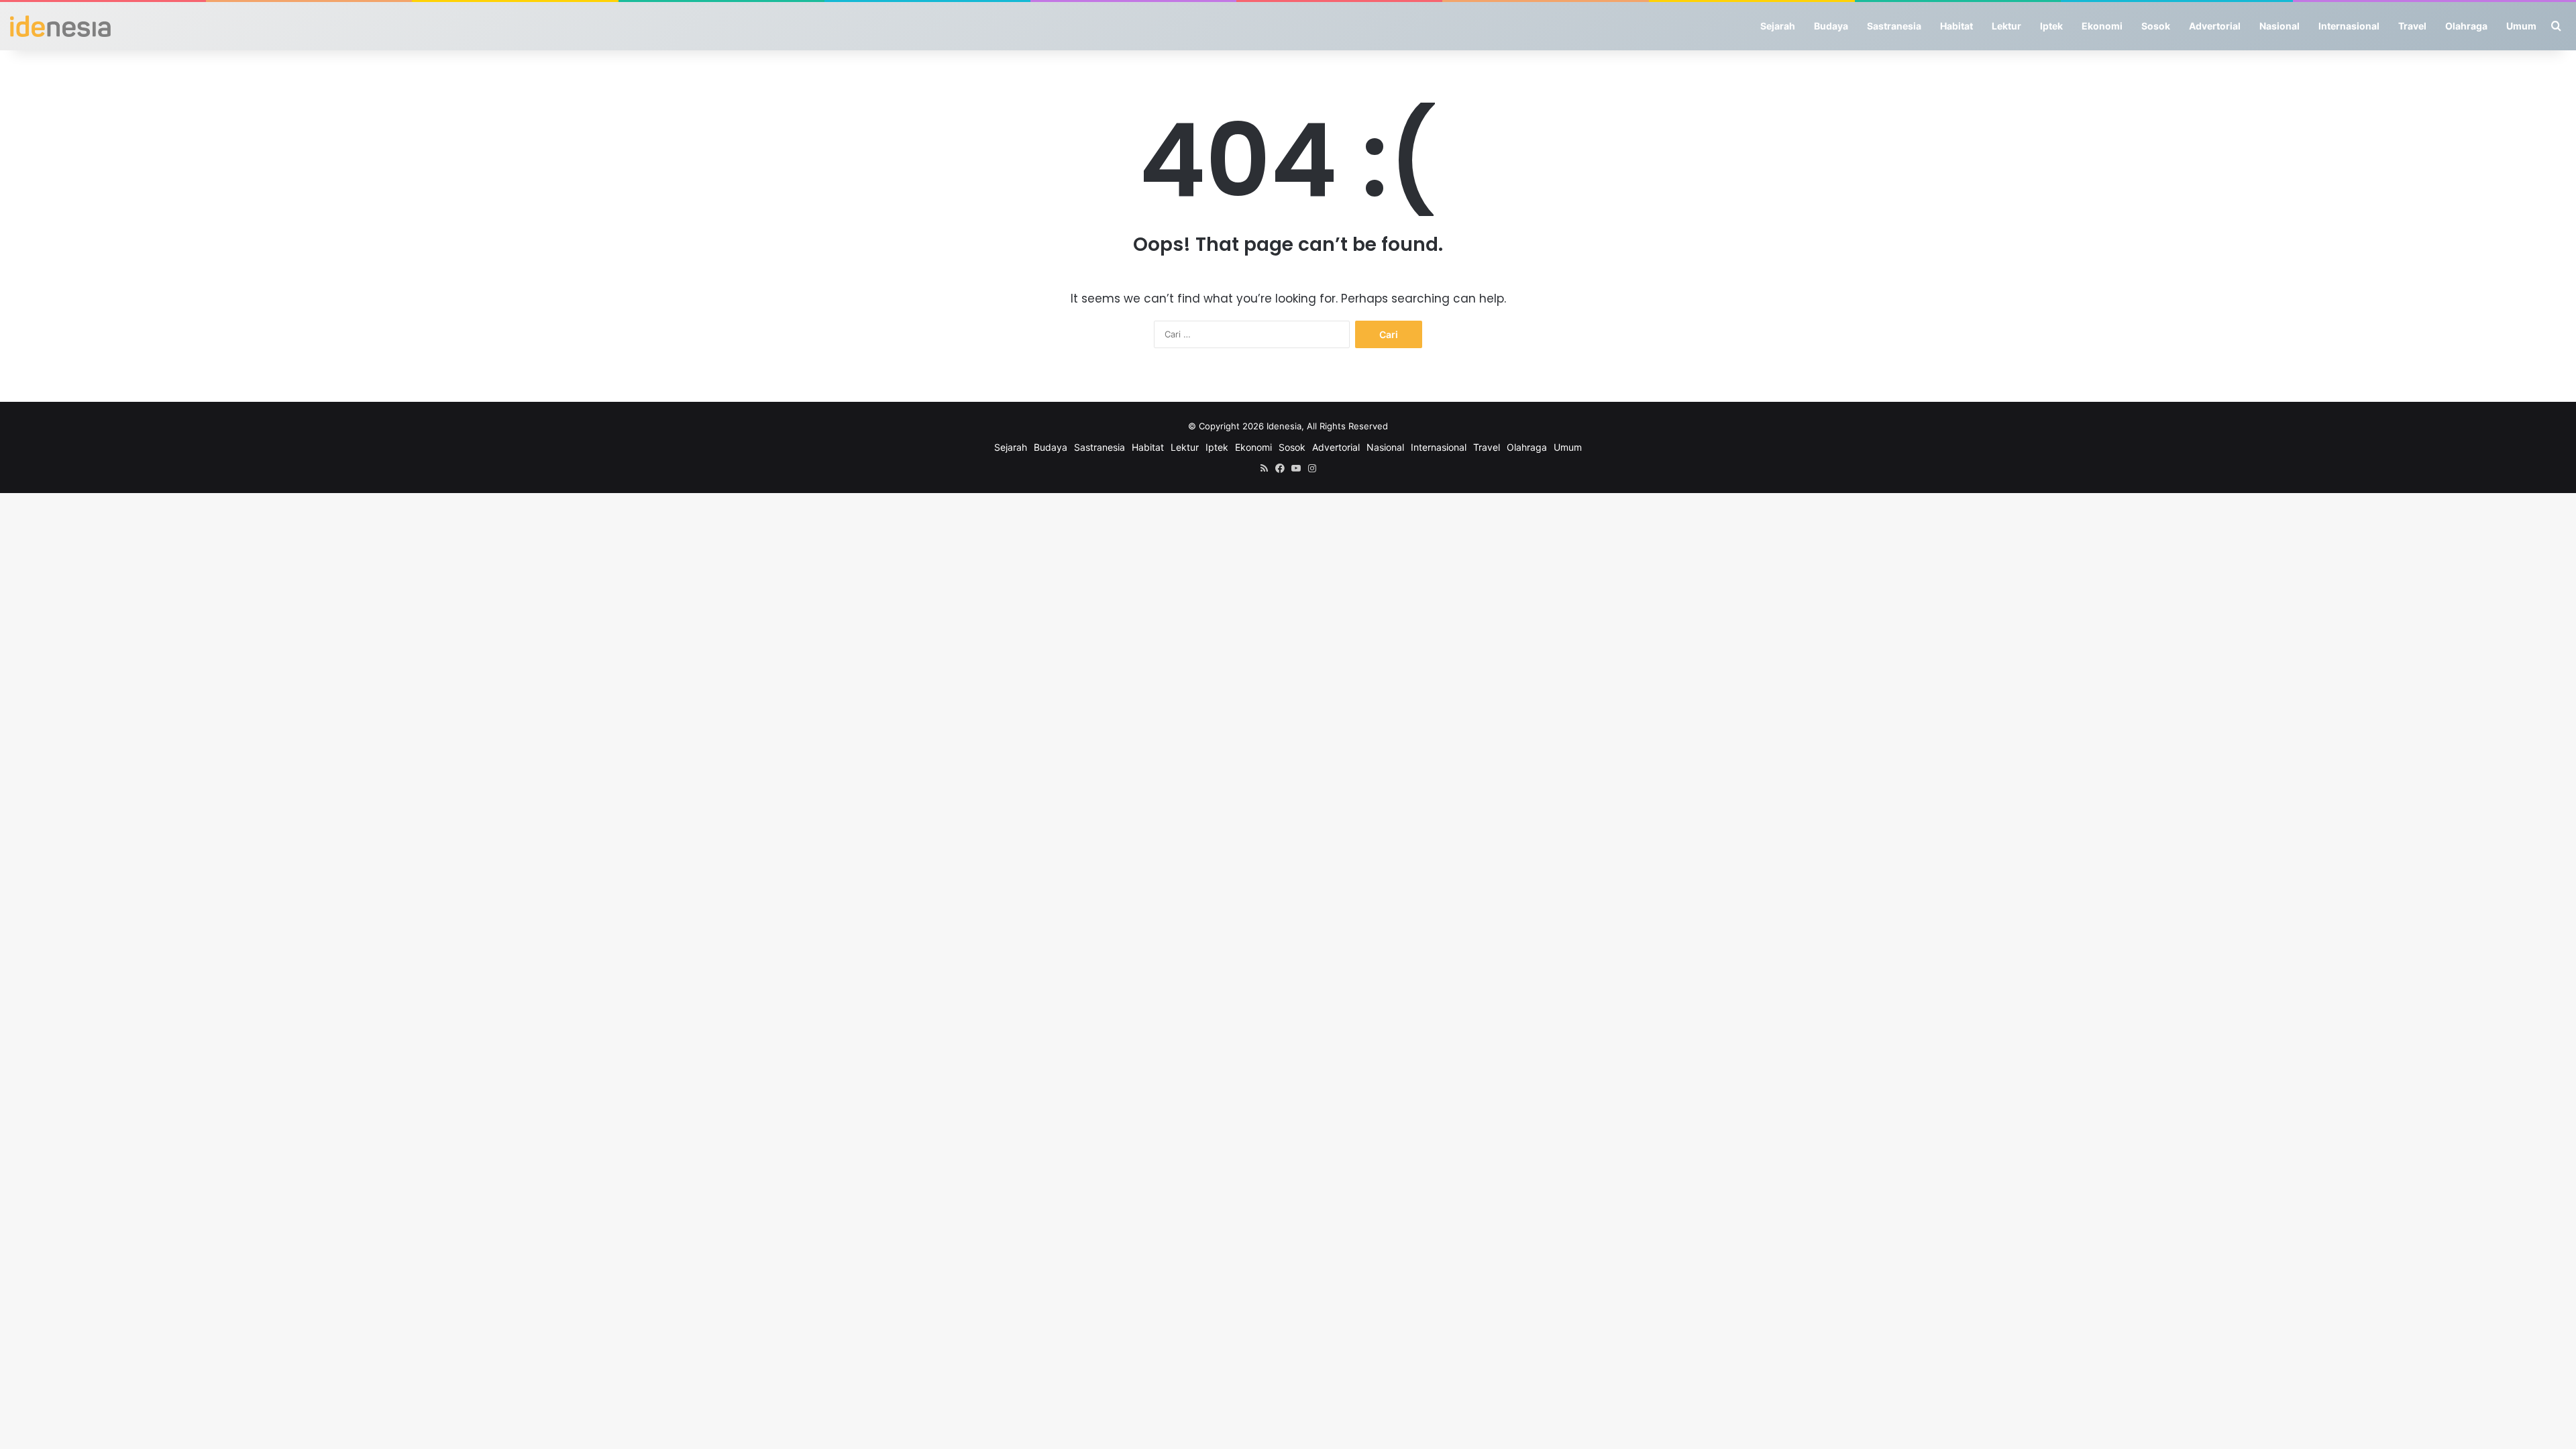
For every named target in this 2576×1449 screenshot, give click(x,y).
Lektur (2006, 26)
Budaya (1831, 26)
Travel (2412, 26)
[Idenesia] (60, 26)
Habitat (1956, 26)
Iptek (2051, 26)
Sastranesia (1894, 26)
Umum (2521, 26)
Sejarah (1778, 26)
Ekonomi (2102, 26)
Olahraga (2466, 26)
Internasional (2349, 26)
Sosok (2156, 26)
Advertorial (2215, 26)
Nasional (2279, 26)
